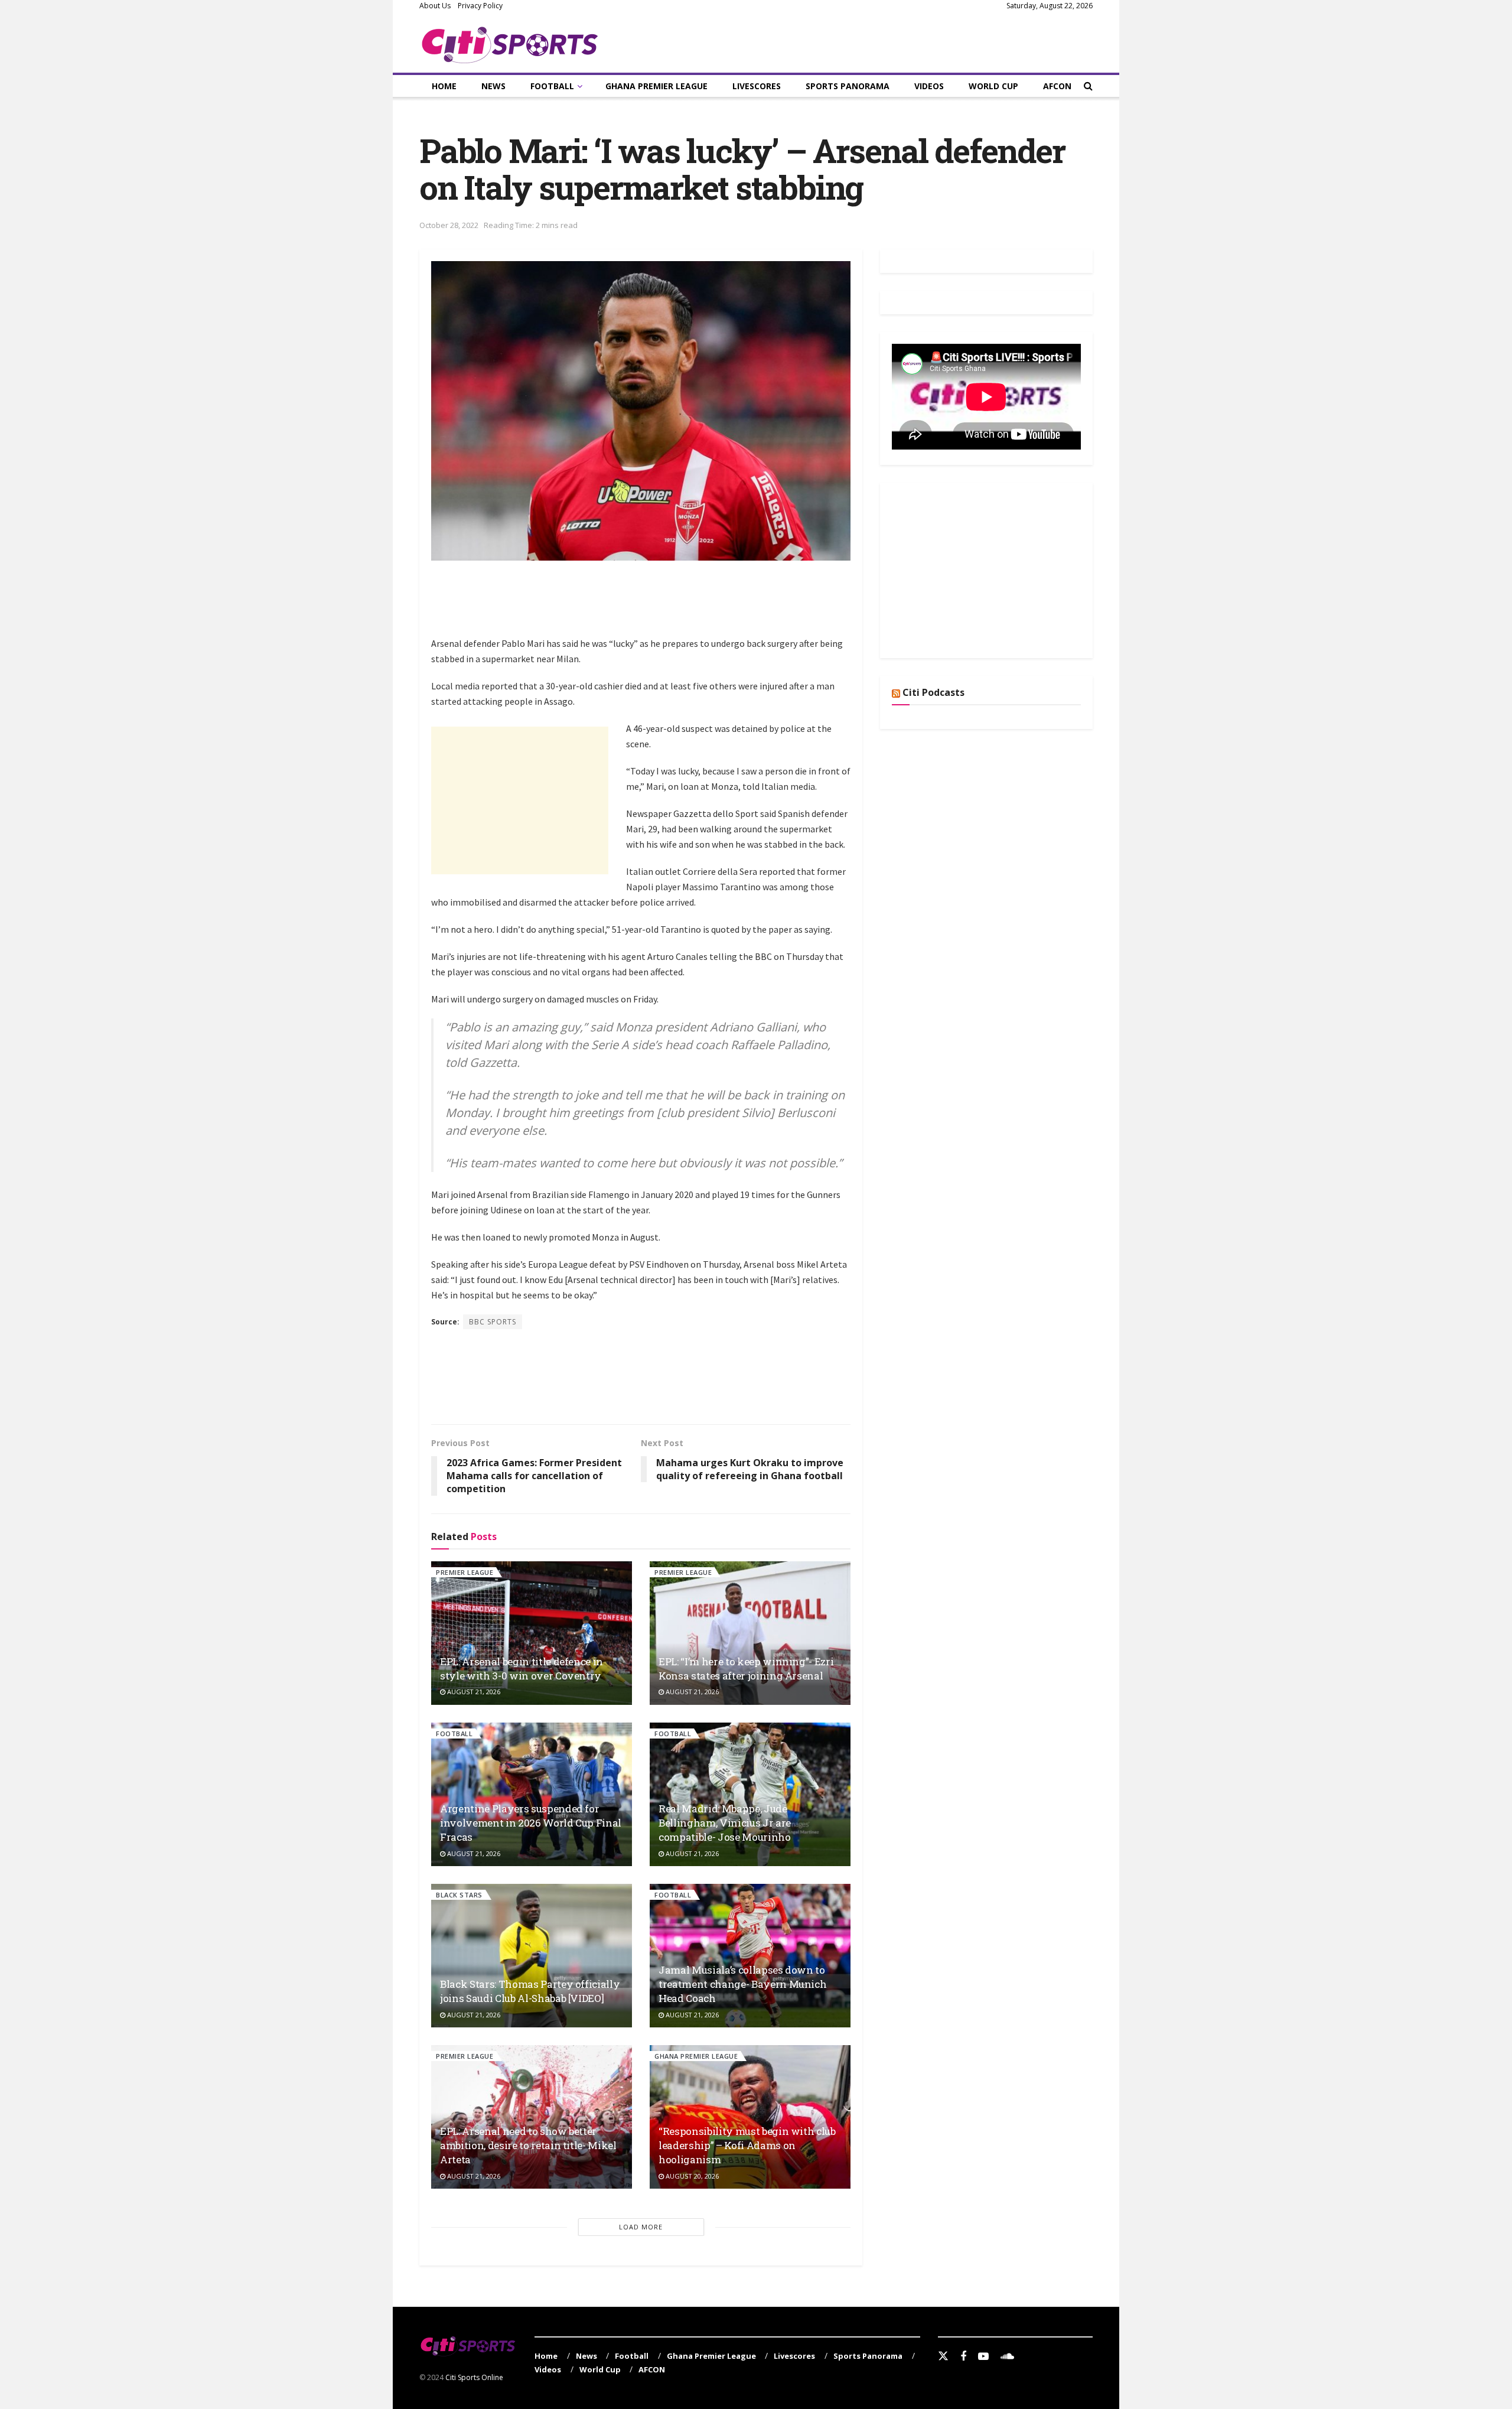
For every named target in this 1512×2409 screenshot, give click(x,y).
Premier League (465, 1572)
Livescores (757, 86)
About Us (435, 6)
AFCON (1057, 86)
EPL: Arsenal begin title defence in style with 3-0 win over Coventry (522, 1669)
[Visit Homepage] (510, 43)
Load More (641, 2227)
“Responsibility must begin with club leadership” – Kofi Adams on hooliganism (747, 2145)
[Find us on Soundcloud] (1007, 2357)
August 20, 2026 (691, 2176)
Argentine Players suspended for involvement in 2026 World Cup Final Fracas (531, 1823)
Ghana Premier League (656, 86)
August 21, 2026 (473, 1692)
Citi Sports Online (474, 2377)
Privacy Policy (480, 6)
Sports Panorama (848, 86)
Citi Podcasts (933, 692)
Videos (929, 86)
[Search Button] (1088, 86)
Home (444, 86)
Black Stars (459, 1895)
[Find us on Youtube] (983, 2357)
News (493, 86)
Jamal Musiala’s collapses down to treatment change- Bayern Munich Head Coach (742, 1984)
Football (552, 86)
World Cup (993, 86)
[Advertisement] (646, 605)
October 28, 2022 (449, 225)
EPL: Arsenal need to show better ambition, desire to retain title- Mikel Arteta (528, 2145)
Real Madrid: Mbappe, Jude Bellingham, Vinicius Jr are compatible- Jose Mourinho (725, 1823)
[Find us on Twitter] (943, 2356)
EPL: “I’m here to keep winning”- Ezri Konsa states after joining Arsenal (746, 1669)
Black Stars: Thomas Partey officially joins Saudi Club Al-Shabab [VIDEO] (530, 1991)
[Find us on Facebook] (963, 2357)
